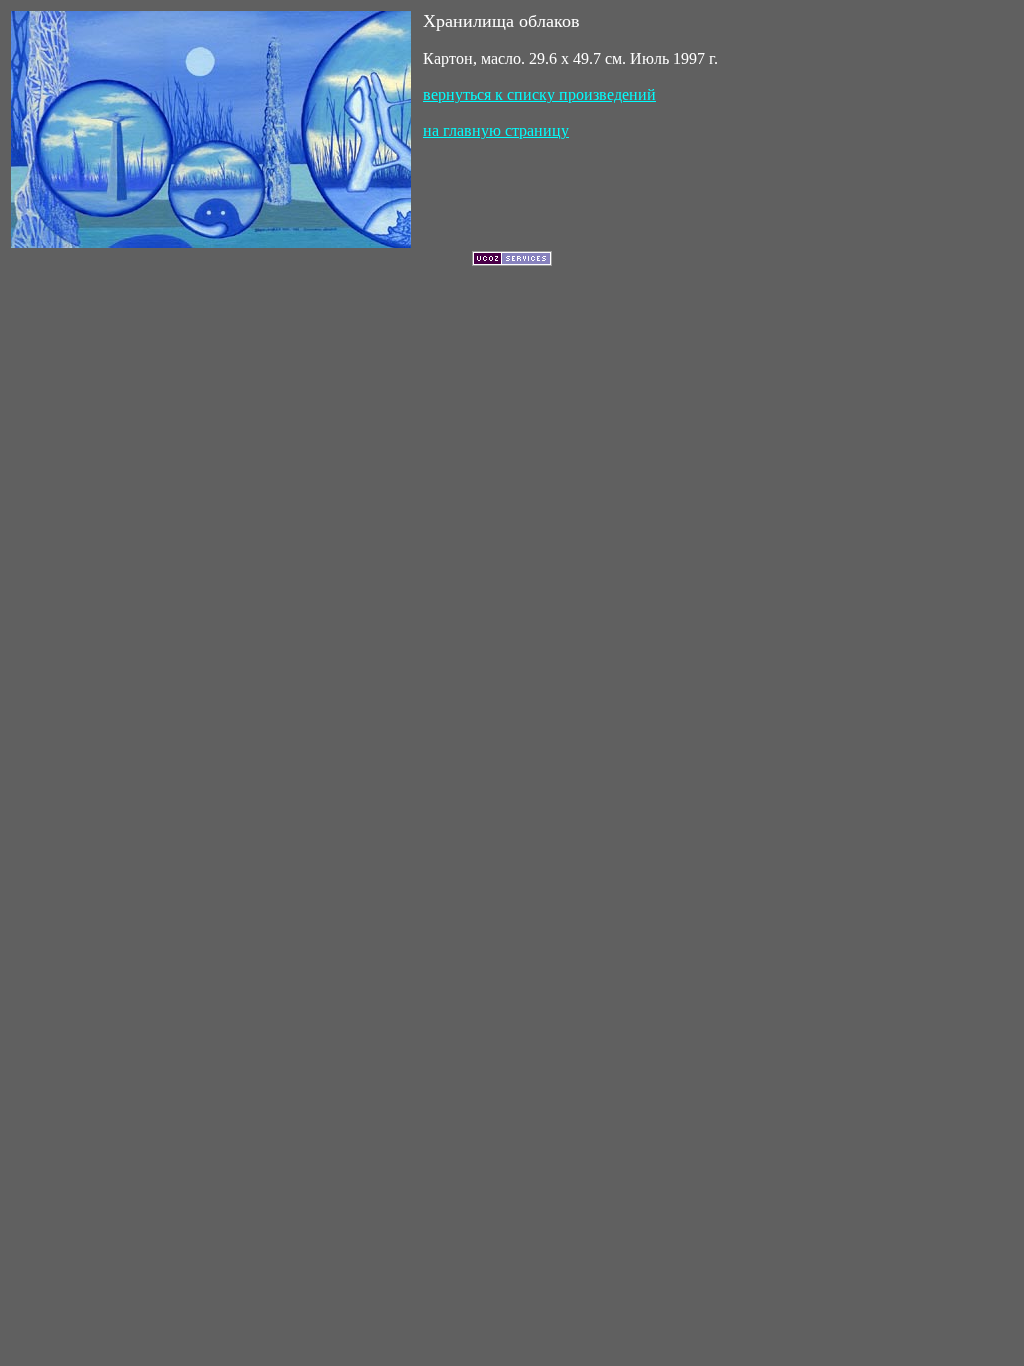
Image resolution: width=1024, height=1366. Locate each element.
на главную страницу (496, 130)
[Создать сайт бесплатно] (512, 260)
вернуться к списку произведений (539, 94)
